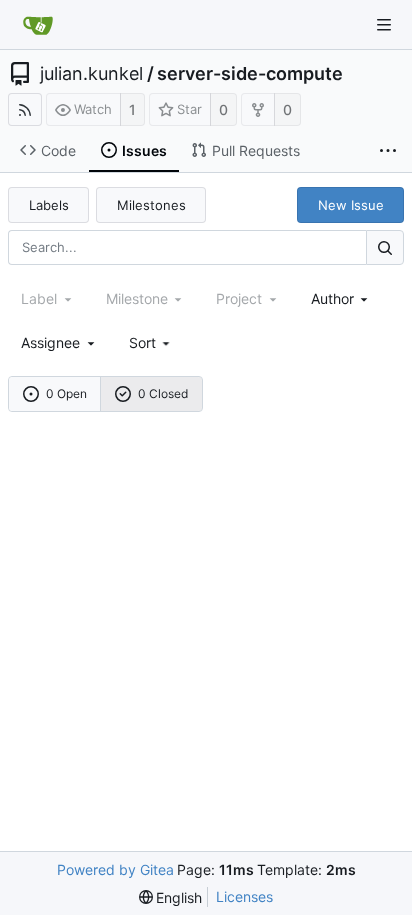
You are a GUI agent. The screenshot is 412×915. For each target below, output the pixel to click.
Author (332, 298)
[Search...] (385, 247)
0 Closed (163, 393)
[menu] (151, 342)
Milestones (151, 205)
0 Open (66, 393)
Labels (49, 205)
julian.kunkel (91, 74)
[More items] (388, 151)
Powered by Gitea (115, 869)
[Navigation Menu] (384, 25)
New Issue (351, 205)
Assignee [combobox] (50, 342)
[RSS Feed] (25, 109)
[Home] (38, 25)
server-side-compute (250, 74)
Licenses (244, 896)
